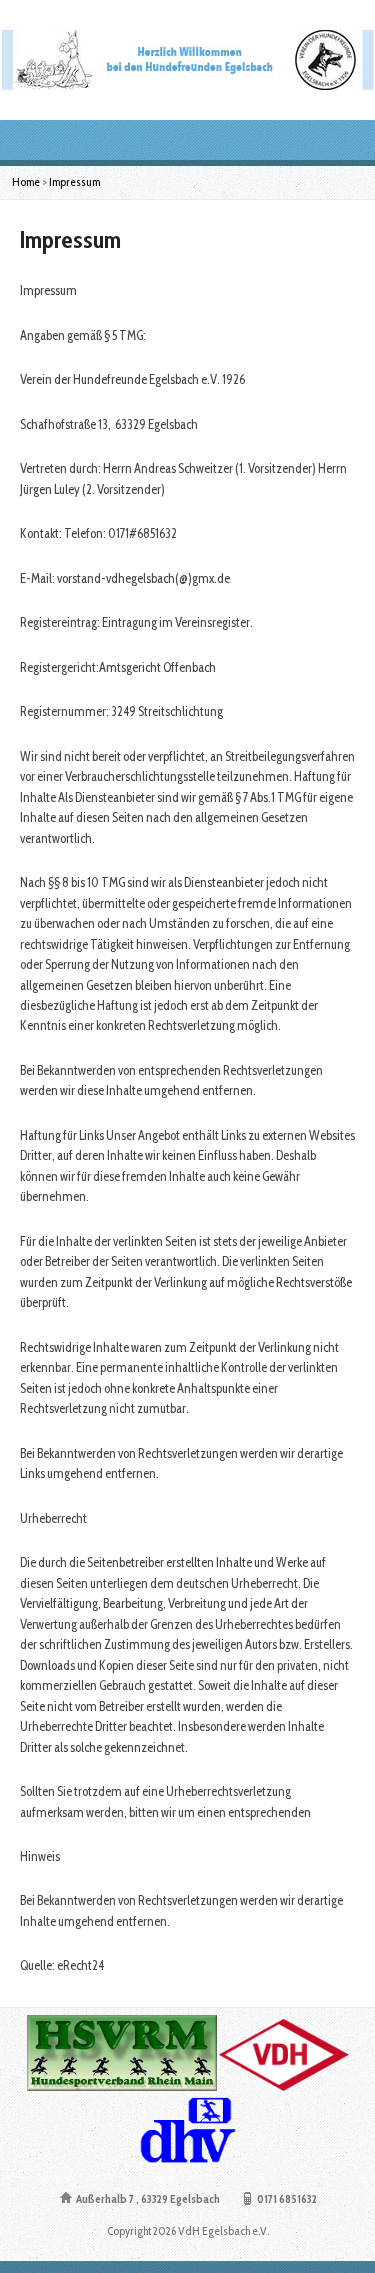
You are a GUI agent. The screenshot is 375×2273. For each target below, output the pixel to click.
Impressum (74, 182)
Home (26, 182)
